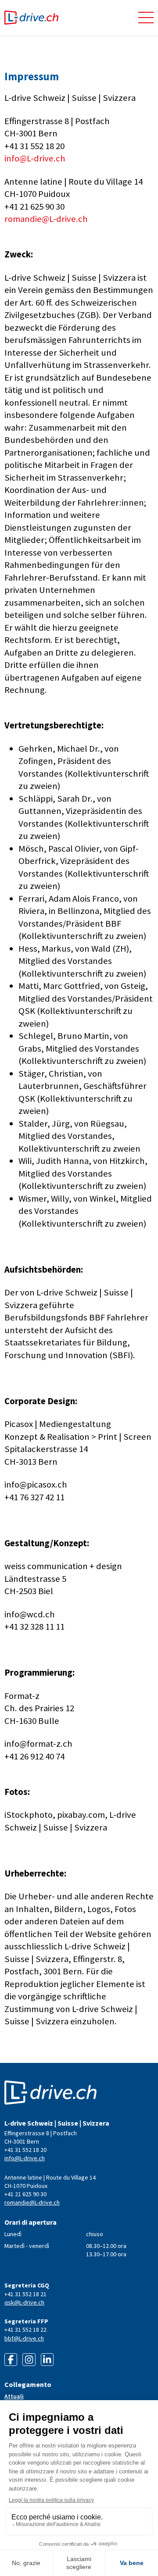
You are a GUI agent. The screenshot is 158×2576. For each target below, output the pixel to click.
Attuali (14, 2396)
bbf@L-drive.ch (24, 2338)
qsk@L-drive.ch (24, 2302)
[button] (146, 18)
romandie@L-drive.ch (46, 219)
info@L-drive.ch (35, 158)
